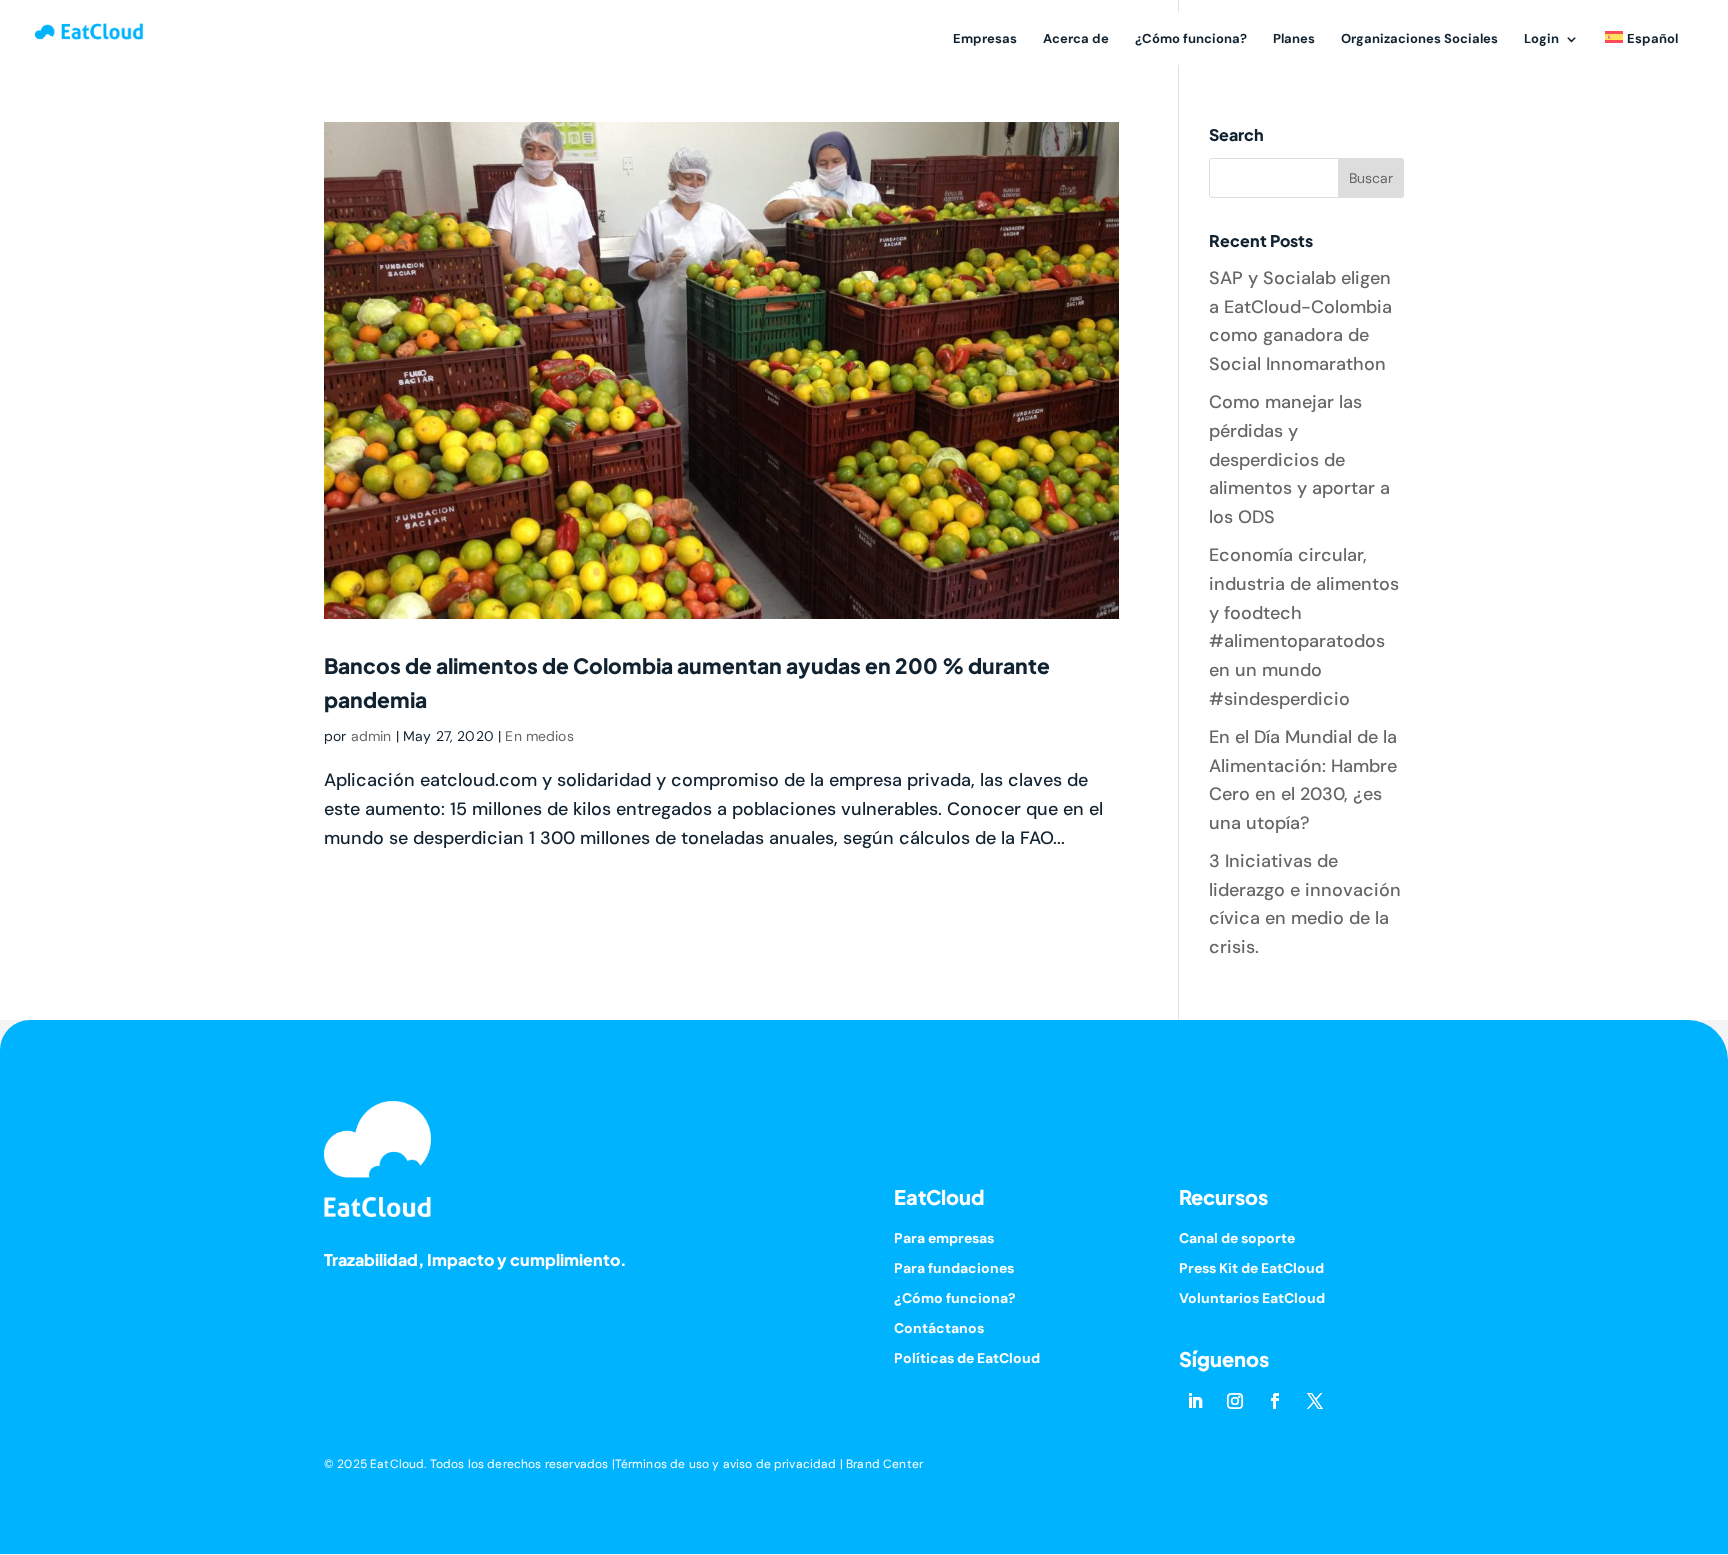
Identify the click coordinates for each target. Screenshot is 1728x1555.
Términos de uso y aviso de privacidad (726, 1464)
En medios (539, 736)
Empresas (985, 39)
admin (371, 736)
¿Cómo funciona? (1191, 39)
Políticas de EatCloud (967, 1359)
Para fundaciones (954, 1269)
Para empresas (944, 1239)
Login (1541, 39)
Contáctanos (939, 1329)
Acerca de (1076, 39)
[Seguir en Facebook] (1275, 1401)
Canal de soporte (1237, 1239)
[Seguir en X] (1315, 1401)
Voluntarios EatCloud (1252, 1299)
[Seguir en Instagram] (1235, 1401)
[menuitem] (1641, 50)
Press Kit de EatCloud (1251, 1269)
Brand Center (884, 1464)
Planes (1294, 39)
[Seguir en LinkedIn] (1195, 1401)
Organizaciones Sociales (1419, 39)
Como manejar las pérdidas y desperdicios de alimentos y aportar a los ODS (1299, 459)
